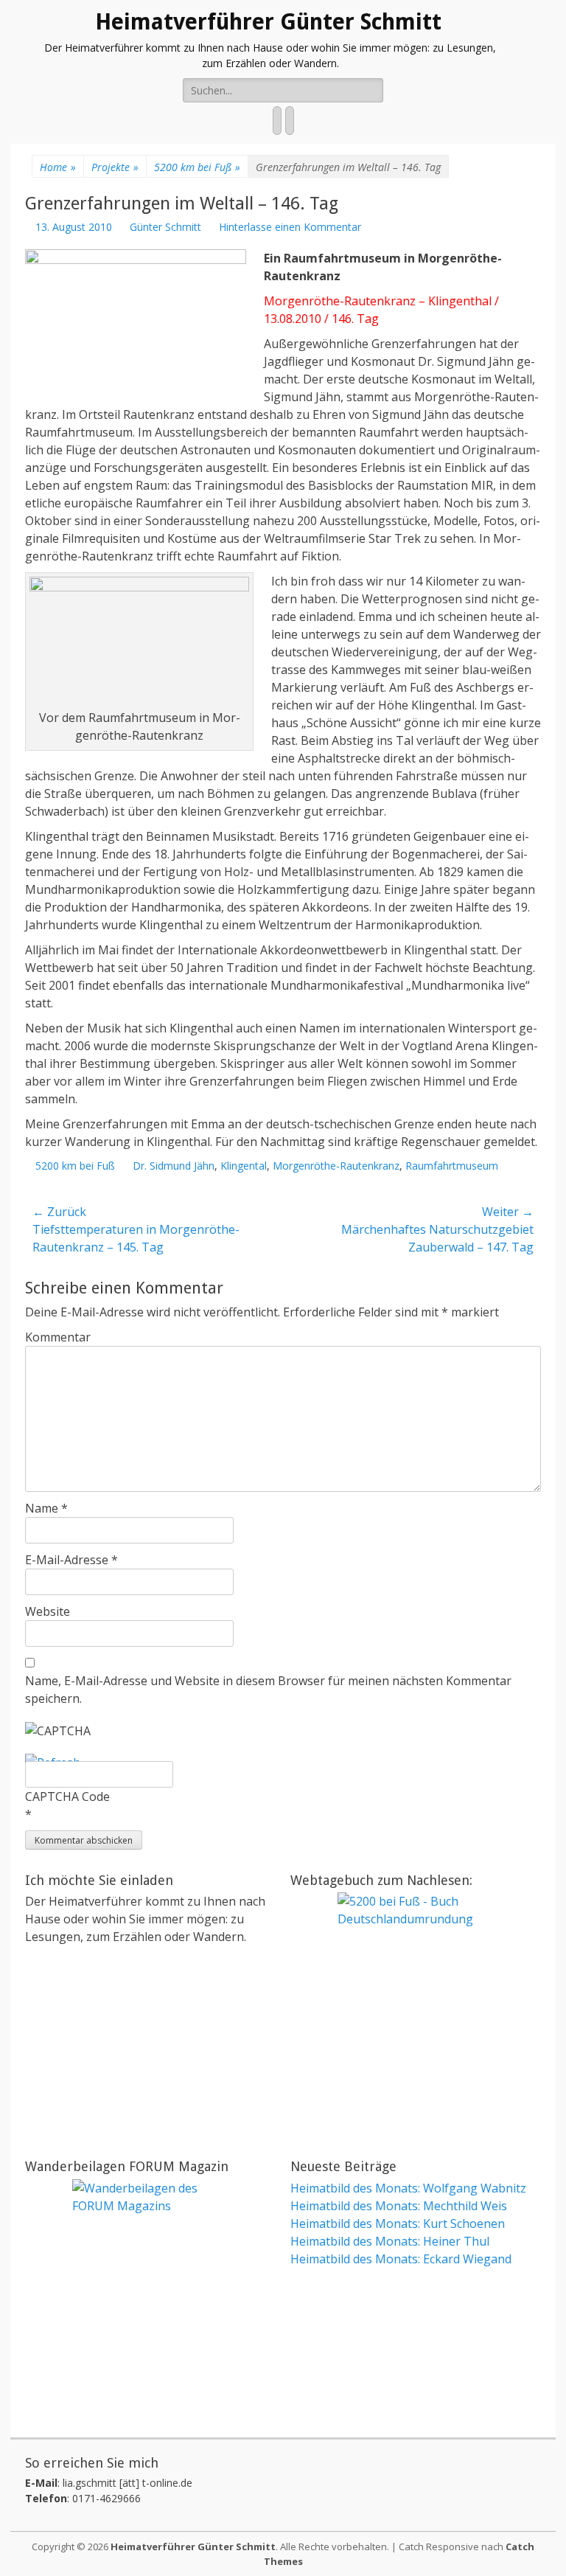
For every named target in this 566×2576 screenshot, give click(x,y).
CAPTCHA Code (67, 1796)
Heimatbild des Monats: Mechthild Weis (399, 2206)
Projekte (115, 167)
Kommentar (58, 1337)
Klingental (244, 1166)
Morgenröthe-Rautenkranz (336, 1166)
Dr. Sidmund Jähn (174, 1166)
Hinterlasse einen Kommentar (290, 227)
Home (58, 167)
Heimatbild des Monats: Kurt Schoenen (398, 2223)
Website (48, 1611)
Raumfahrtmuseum (452, 1166)
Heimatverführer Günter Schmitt (268, 22)
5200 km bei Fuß (197, 167)
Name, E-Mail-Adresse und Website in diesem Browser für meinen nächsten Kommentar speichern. (268, 1690)
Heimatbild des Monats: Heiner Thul (390, 2241)
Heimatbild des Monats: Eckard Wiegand (401, 2259)
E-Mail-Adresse (71, 1560)
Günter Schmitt (165, 227)
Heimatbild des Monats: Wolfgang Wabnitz (408, 2188)
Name (46, 1508)
